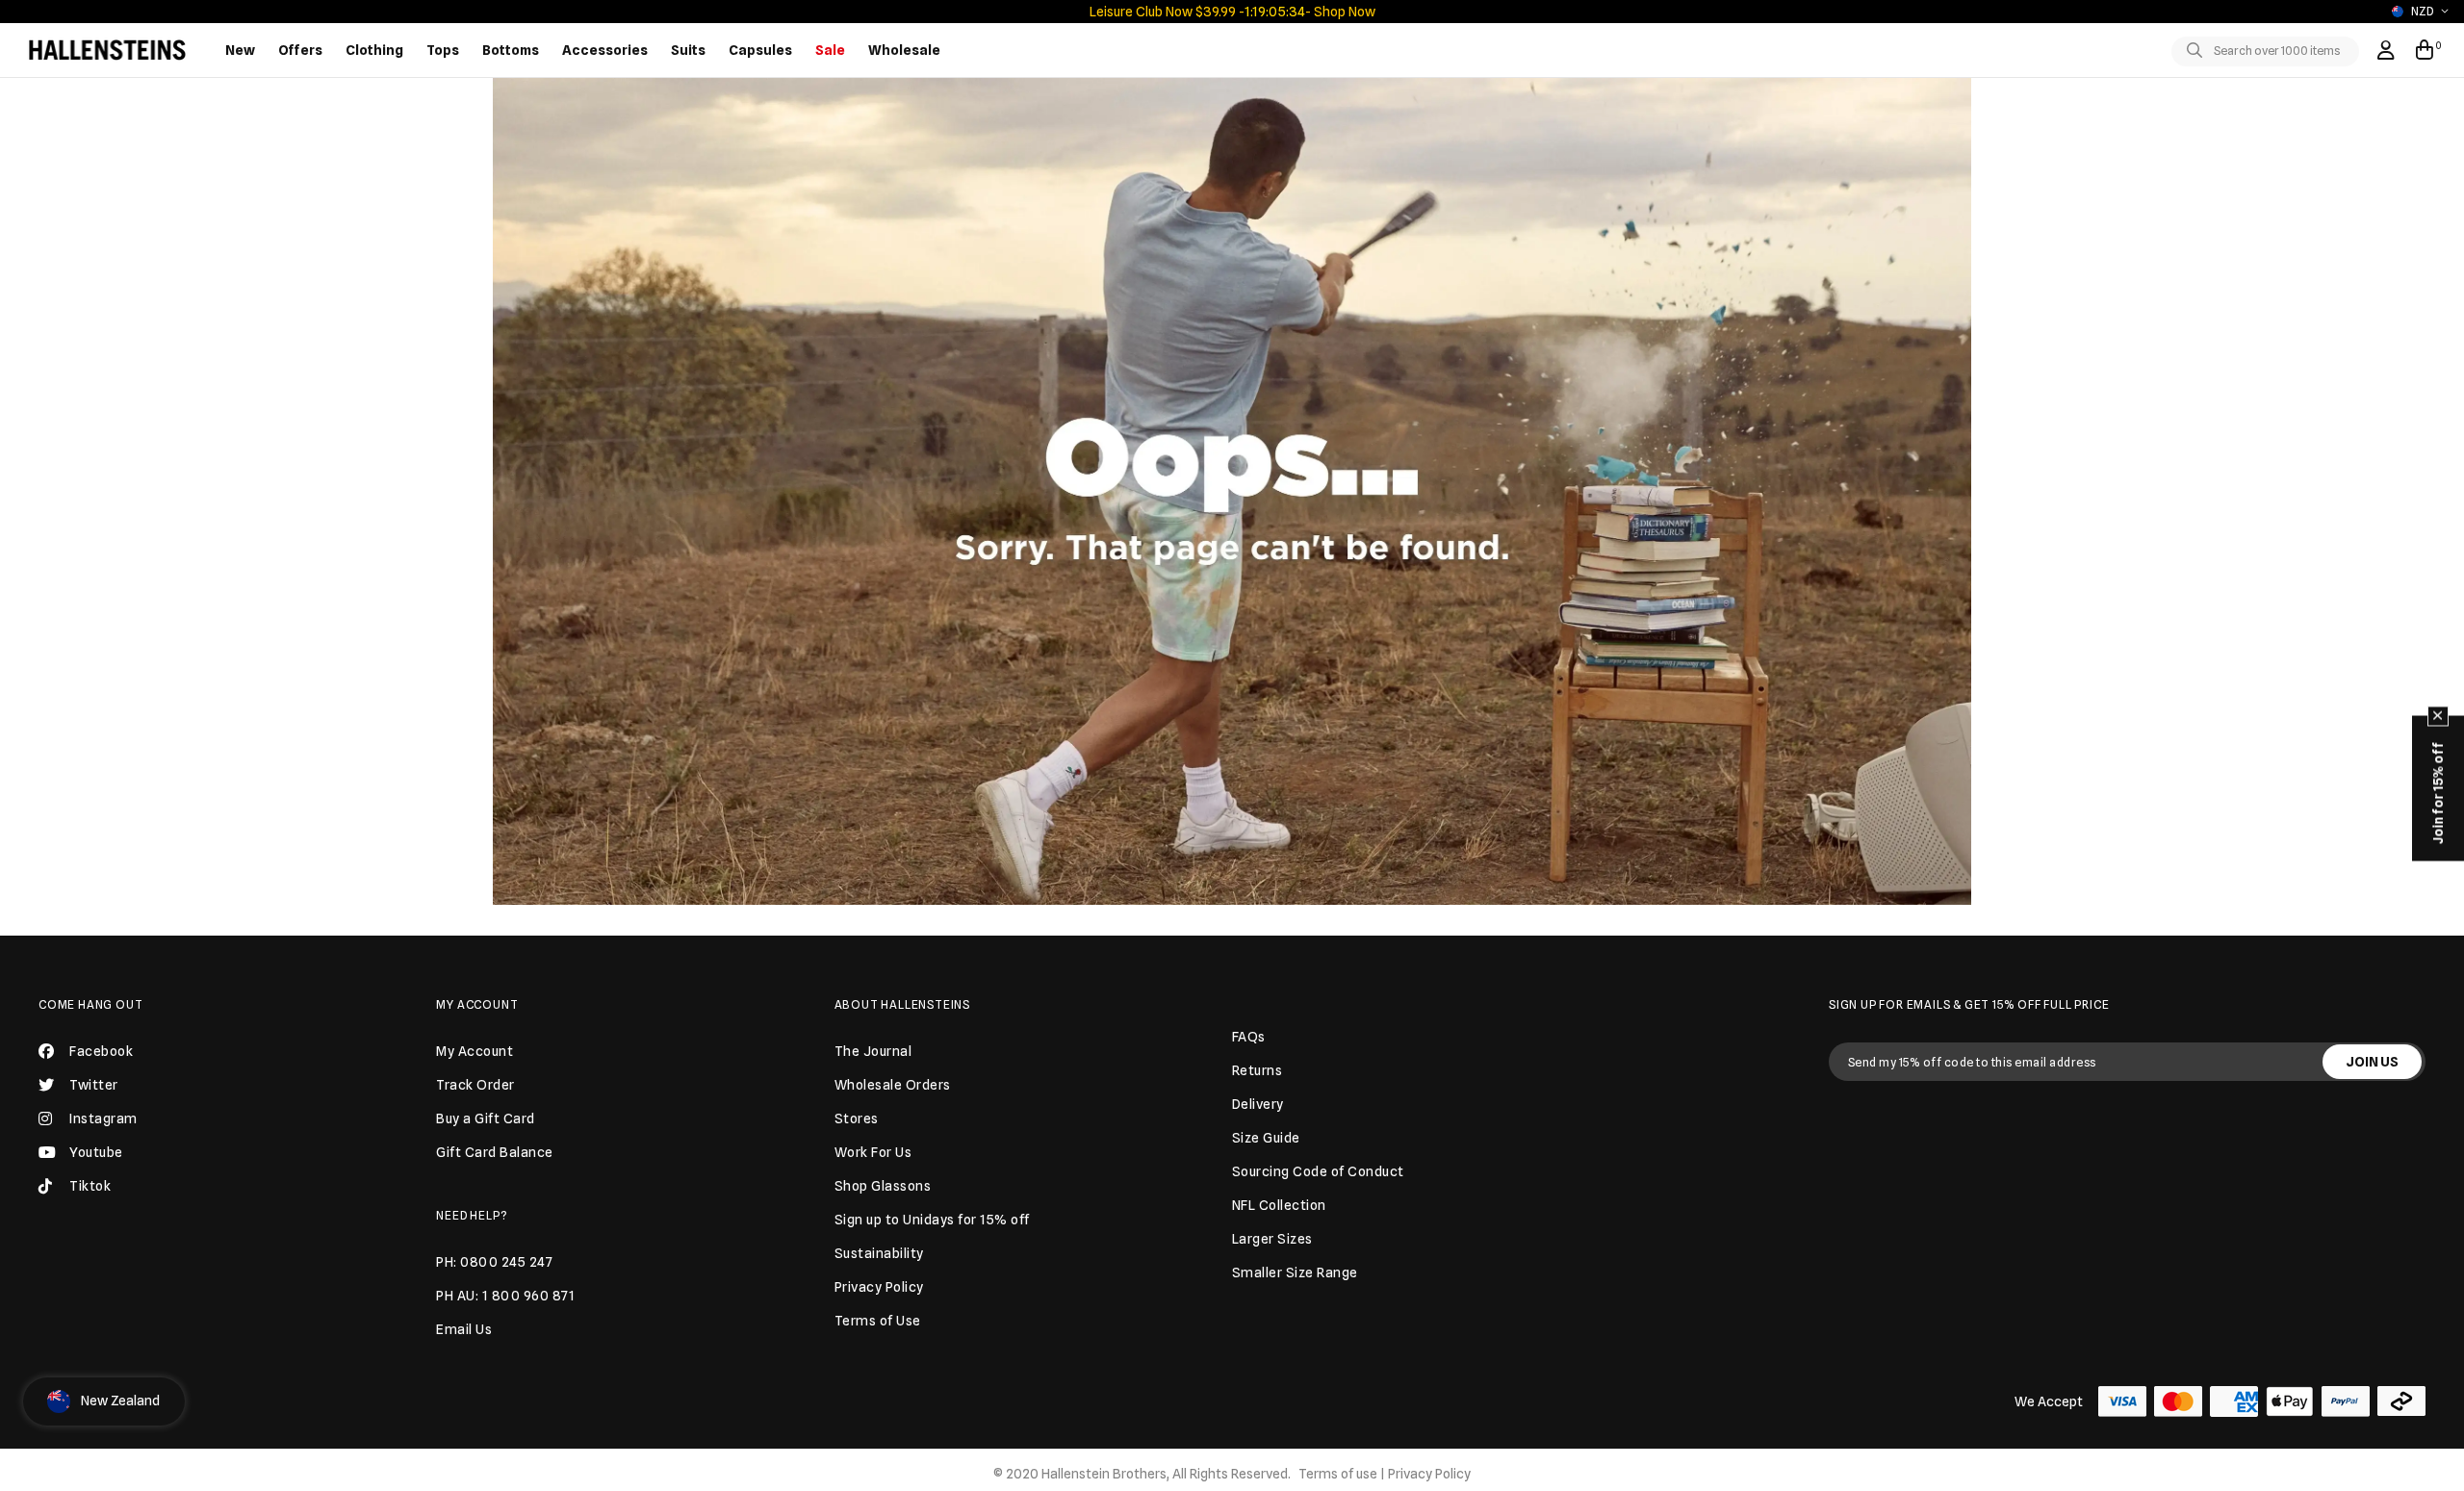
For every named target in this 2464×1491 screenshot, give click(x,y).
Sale (830, 50)
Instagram (103, 1118)
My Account (477, 1004)
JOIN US (2372, 1062)
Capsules (760, 50)
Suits (688, 50)
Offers (300, 50)
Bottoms (511, 50)
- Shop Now (1340, 12)
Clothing (374, 50)
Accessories (605, 50)
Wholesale (904, 50)
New (240, 50)
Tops (443, 50)
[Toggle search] (2198, 51)
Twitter (94, 1085)
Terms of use (1338, 1474)
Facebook (101, 1051)
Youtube (96, 1152)
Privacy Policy (1429, 1474)
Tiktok (90, 1186)
